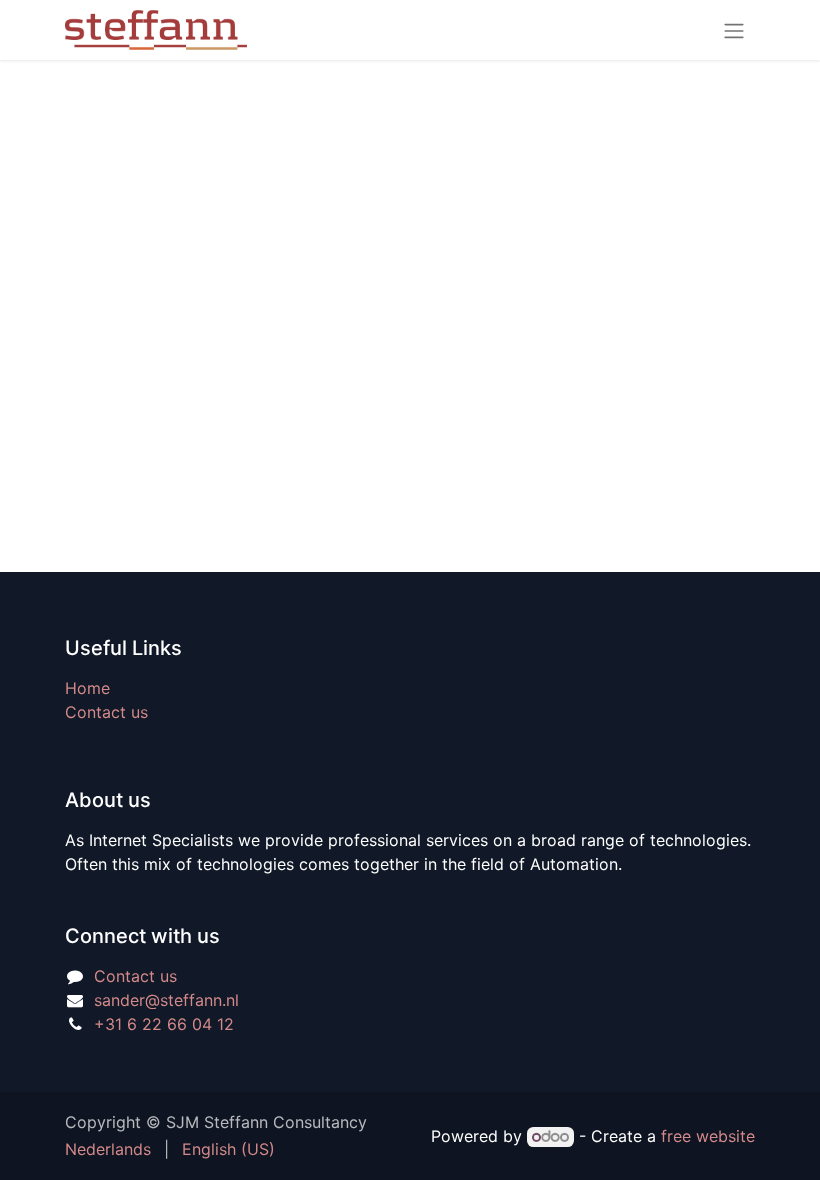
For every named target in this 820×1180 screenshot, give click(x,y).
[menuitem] (108, 1149)
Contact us (106, 712)
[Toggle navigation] (734, 30)
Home (87, 688)
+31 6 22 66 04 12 (164, 1024)
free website (708, 1136)
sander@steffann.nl (166, 1000)
